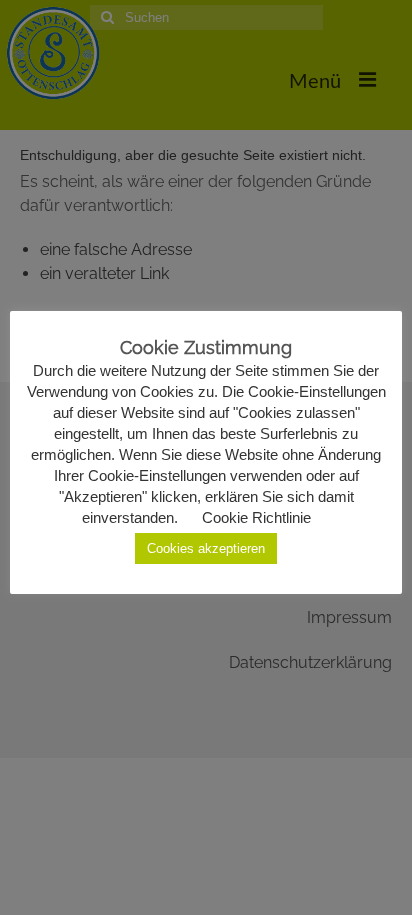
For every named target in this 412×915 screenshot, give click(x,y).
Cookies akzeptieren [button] (206, 548)
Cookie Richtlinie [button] (256, 517)
